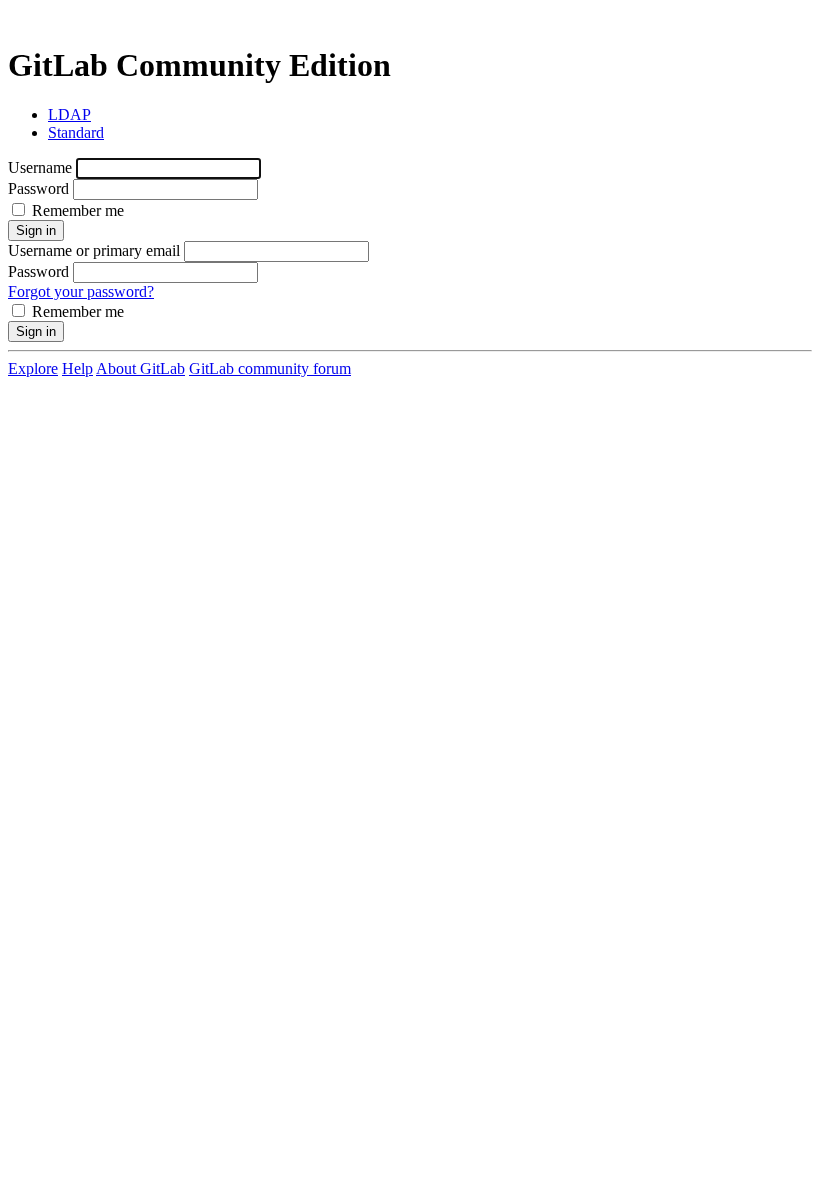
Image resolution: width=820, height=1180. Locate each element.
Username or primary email (94, 250)
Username (40, 167)
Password (38, 188)
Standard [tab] (76, 132)
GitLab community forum (270, 368)
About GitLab (140, 368)
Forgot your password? (81, 291)
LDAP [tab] (69, 114)
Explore (33, 368)
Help (77, 368)
